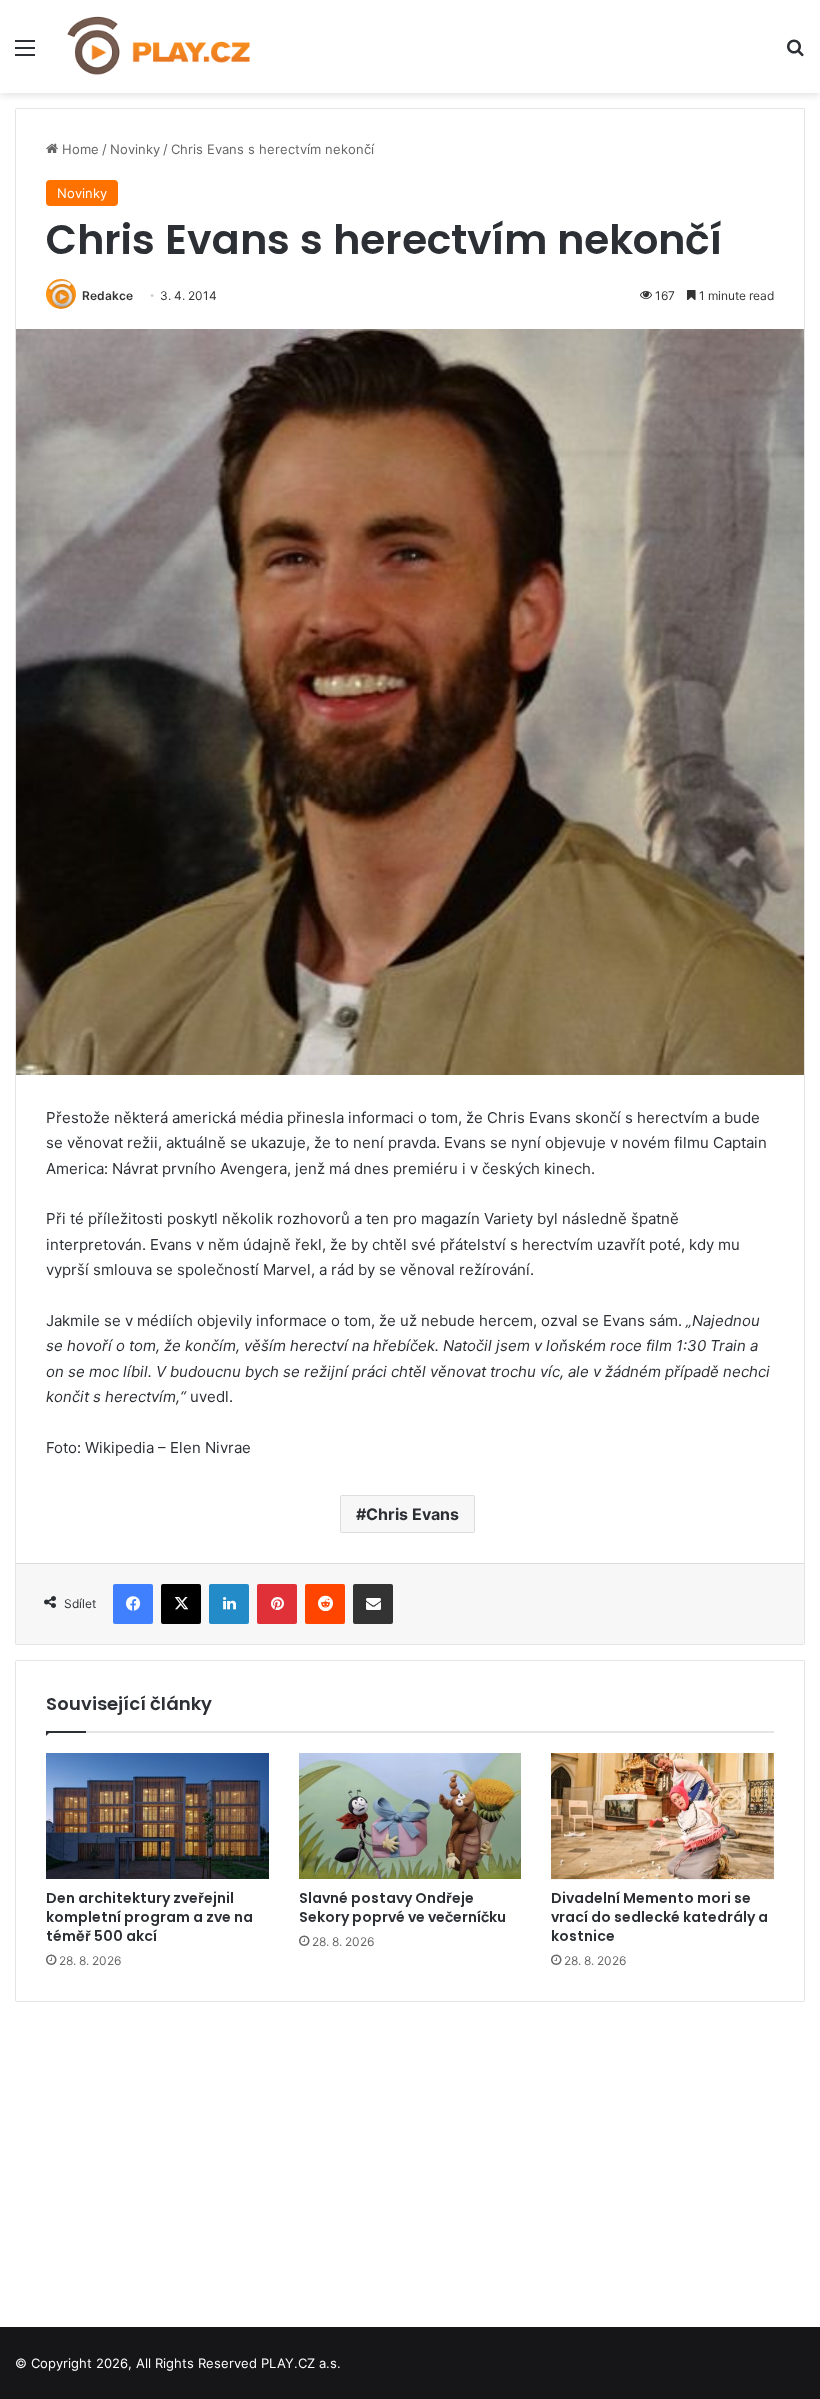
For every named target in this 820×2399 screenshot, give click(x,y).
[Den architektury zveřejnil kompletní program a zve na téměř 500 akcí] (157, 1816)
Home (78, 149)
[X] (181, 1604)
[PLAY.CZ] (160, 46)
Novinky (135, 149)
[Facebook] (133, 1604)
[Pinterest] (277, 1604)
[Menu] (25, 54)
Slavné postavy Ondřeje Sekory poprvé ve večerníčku (402, 1907)
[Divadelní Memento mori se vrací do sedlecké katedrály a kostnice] (662, 1816)
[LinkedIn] (229, 1604)
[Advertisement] (410, 2157)
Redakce (107, 295)
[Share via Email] (373, 1604)
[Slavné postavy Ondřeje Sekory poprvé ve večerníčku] (410, 1816)
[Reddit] (325, 1604)
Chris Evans (412, 1514)
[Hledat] (795, 54)
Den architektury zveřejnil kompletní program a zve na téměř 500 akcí (149, 1917)
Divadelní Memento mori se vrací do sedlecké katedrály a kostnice (659, 1917)
